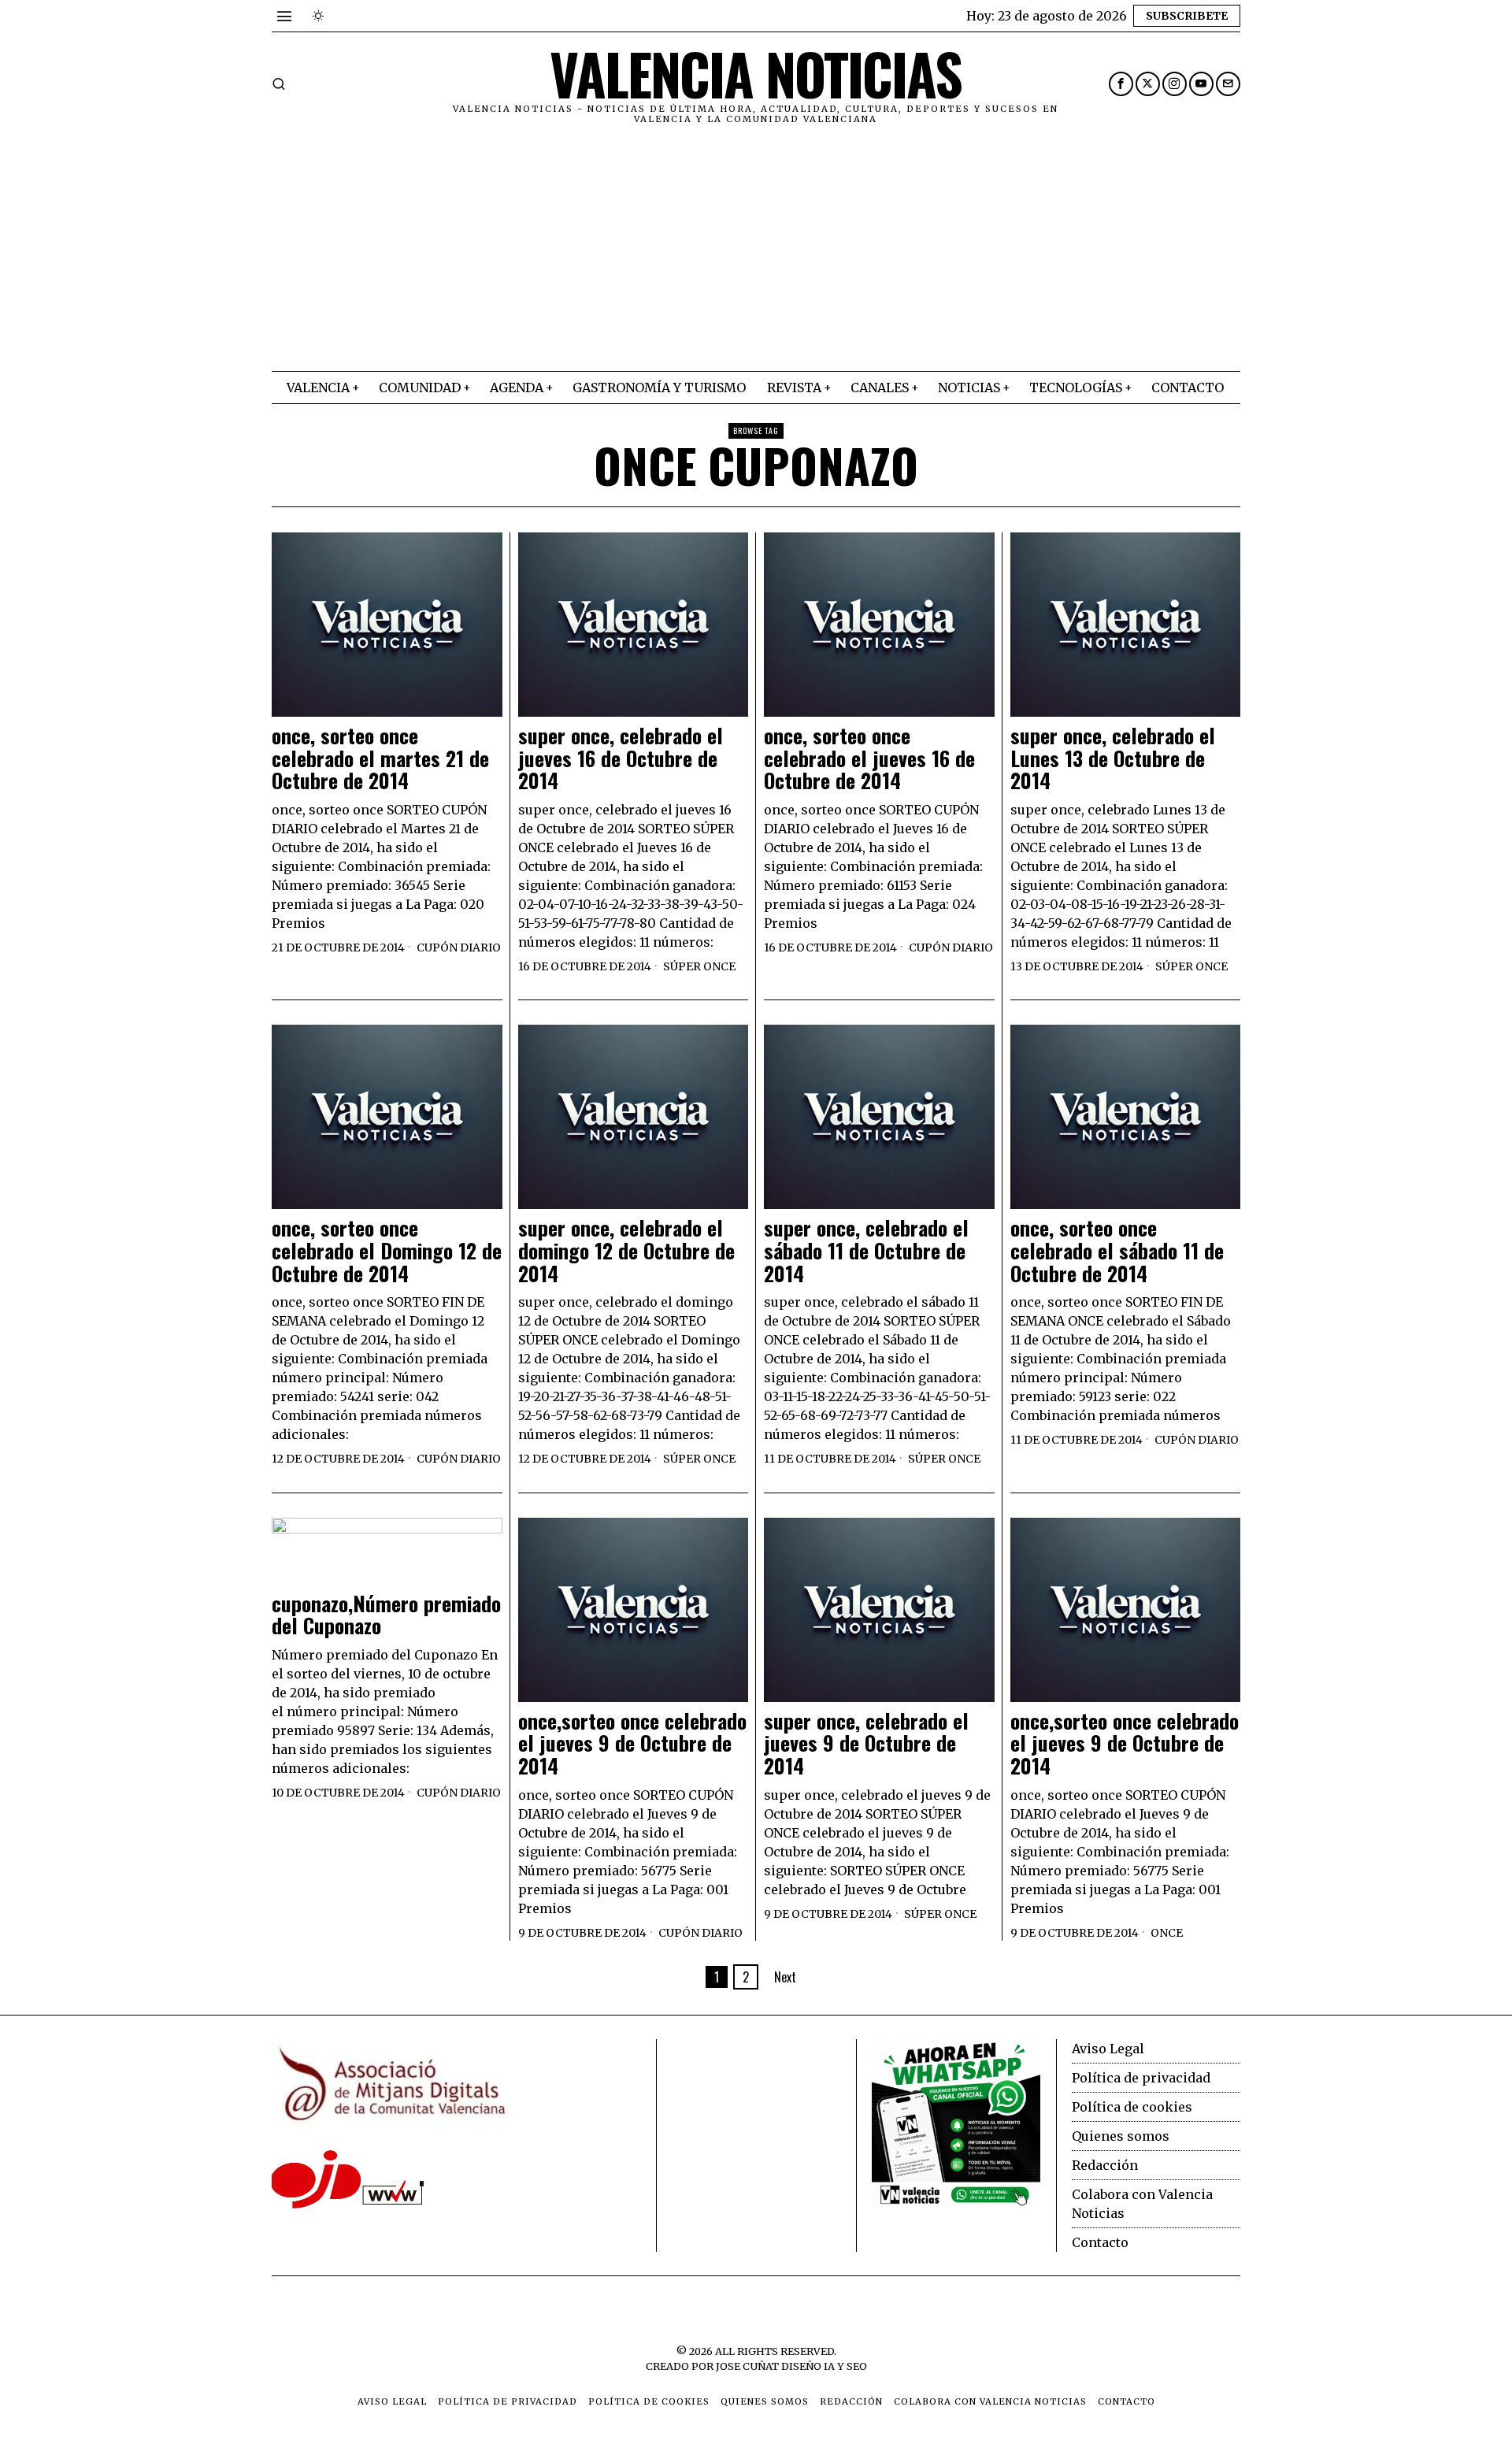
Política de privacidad (1141, 2078)
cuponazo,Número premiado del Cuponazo (386, 1615)
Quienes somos (1121, 2136)
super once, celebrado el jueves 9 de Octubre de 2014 (866, 1744)
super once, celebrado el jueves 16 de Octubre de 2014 (621, 758)
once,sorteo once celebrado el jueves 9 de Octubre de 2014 (632, 1744)
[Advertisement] (756, 253)
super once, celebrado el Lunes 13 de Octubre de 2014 (1113, 758)
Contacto (1100, 2242)
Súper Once (699, 966)
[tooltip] (1121, 84)
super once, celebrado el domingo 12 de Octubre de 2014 (626, 1251)
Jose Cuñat (747, 2366)
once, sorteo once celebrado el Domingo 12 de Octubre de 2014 (387, 1251)
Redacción (1105, 2165)
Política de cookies (1132, 2107)
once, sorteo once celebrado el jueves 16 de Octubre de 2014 (869, 758)
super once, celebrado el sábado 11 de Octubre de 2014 (866, 1251)
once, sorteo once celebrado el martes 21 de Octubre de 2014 (380, 758)
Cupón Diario (459, 948)
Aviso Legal (1108, 2049)
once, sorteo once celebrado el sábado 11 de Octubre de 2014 (1117, 1251)
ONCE (1167, 1933)
